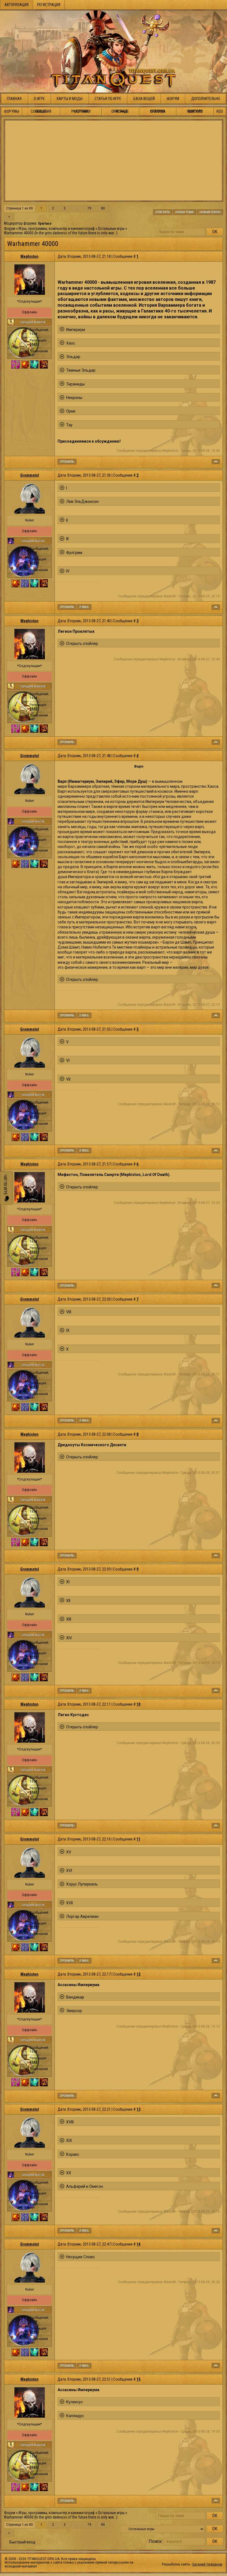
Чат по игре (5, 1185)
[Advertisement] (114, 161)
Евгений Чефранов (207, 2564)
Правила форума (158, 111)
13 (138, 2109)
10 (138, 1704)
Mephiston (29, 256)
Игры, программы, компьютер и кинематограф (57, 229)
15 (138, 2379)
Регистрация (49, 5)
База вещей (144, 99)
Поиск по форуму (195, 111)
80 (103, 208)
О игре (39, 99)
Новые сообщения (41, 111)
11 (138, 1839)
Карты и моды (70, 99)
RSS (220, 111)
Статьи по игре (108, 99)
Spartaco (45, 224)
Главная (14, 99)
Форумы (11, 111)
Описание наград (120, 111)
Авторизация (16, 5)
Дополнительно (206, 99)
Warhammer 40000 (19, 233)
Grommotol (30, 475)
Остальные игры (111, 229)
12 (138, 1974)
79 (89, 208)
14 (138, 2244)
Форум (173, 99)
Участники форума (81, 111)
